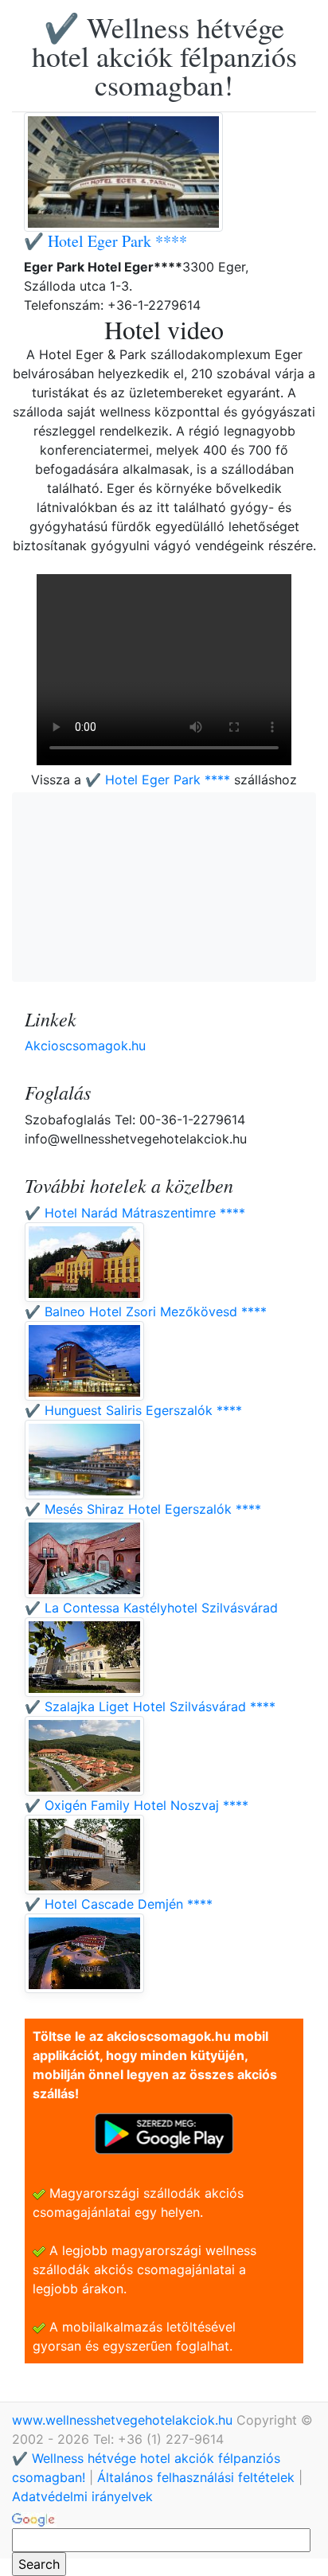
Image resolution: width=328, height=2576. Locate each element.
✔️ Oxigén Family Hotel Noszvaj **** (137, 1805)
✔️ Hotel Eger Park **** (105, 241)
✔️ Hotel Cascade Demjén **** (119, 1904)
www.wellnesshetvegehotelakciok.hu (124, 2420)
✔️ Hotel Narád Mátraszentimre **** (135, 1213)
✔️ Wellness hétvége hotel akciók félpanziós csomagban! (164, 56)
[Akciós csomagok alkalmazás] (164, 2132)
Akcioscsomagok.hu (85, 1046)
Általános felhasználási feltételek (196, 2477)
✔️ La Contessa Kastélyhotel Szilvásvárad (151, 1608)
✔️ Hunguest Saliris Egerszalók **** (133, 1410)
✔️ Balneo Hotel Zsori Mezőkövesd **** (146, 1311)
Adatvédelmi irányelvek (82, 2496)
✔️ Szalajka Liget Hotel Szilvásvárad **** (150, 1706)
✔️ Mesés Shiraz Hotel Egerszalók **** (143, 1509)
